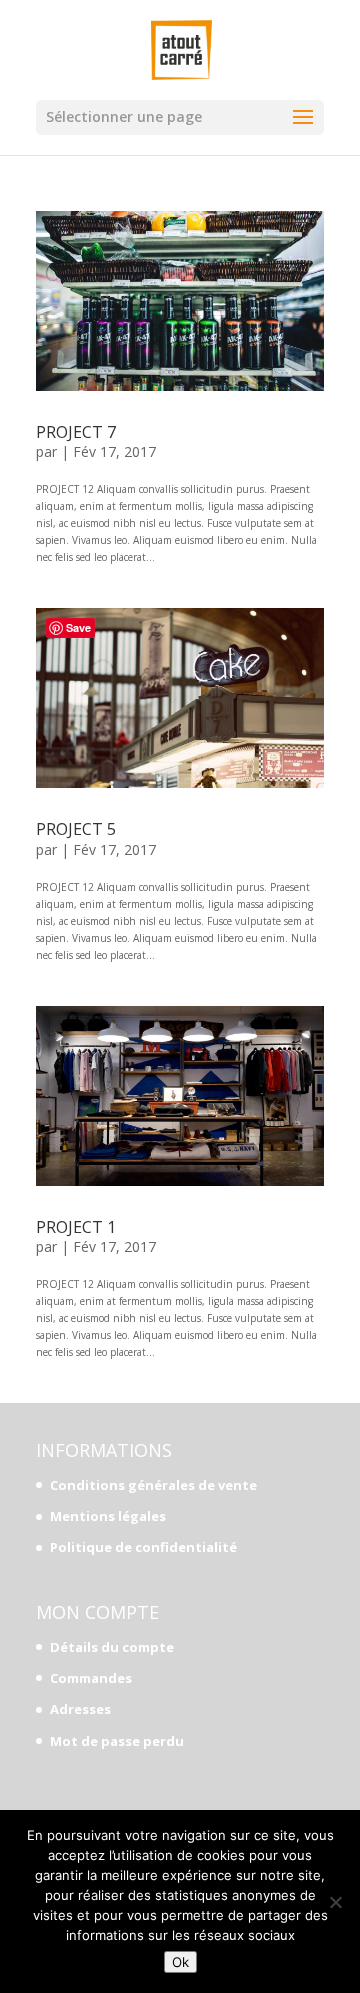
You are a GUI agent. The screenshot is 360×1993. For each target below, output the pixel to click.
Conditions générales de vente (153, 1485)
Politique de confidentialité (143, 1547)
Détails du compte (112, 1647)
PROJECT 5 (76, 829)
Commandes (91, 1678)
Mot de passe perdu (117, 1741)
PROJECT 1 (76, 1227)
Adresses (80, 1709)
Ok (180, 1962)
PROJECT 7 (76, 432)
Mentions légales (108, 1516)
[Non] (335, 1902)
